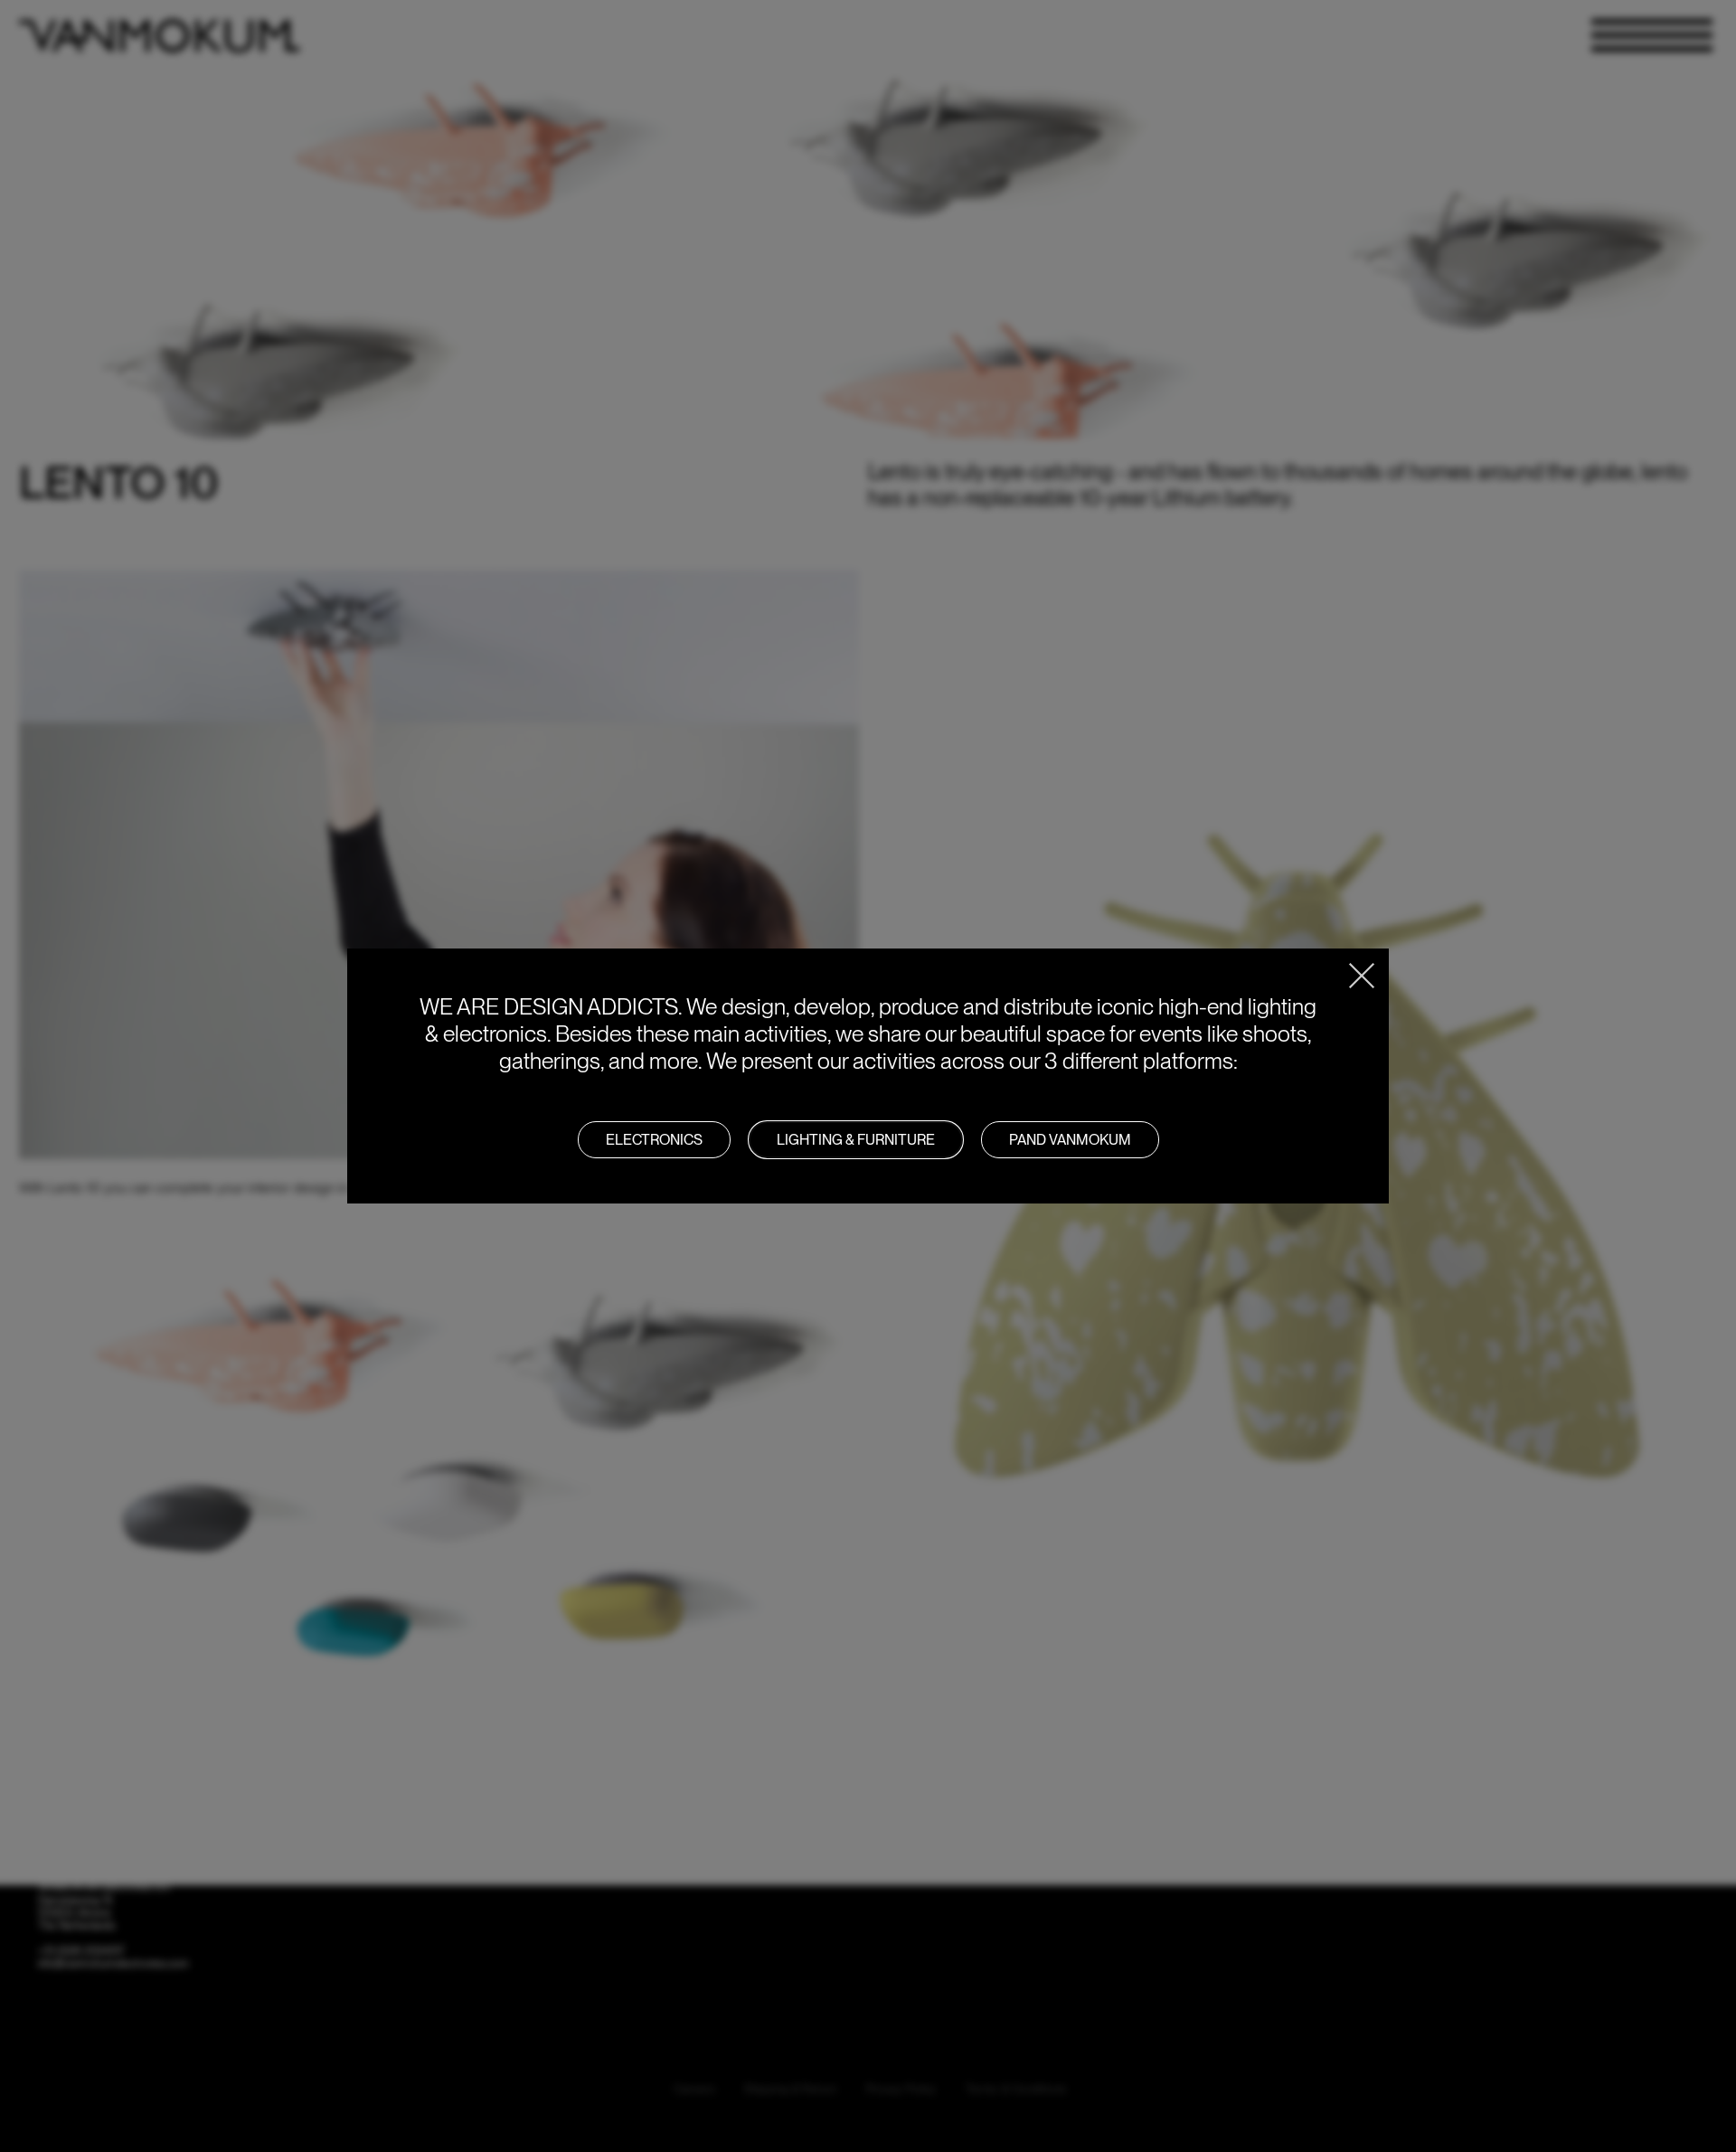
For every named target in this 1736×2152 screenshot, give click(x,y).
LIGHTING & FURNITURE (856, 1140)
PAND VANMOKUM (1070, 1140)
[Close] (1362, 976)
